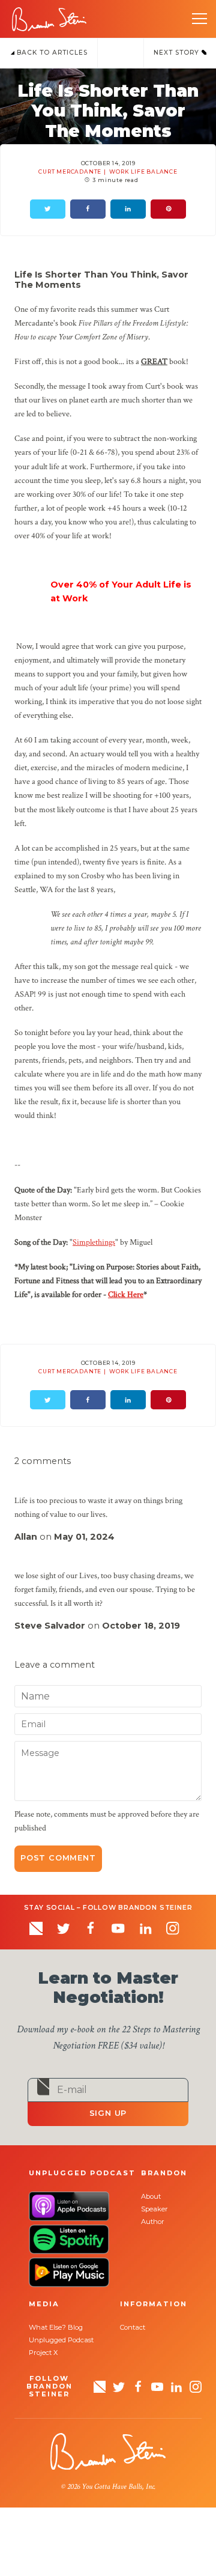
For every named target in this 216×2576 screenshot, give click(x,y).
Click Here (126, 1294)
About (151, 2196)
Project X (43, 2353)
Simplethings (94, 1242)
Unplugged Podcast (61, 2340)
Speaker (154, 2209)
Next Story (178, 53)
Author (153, 2222)
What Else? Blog (56, 2327)
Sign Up (108, 2113)
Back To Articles (51, 53)
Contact (133, 2327)
